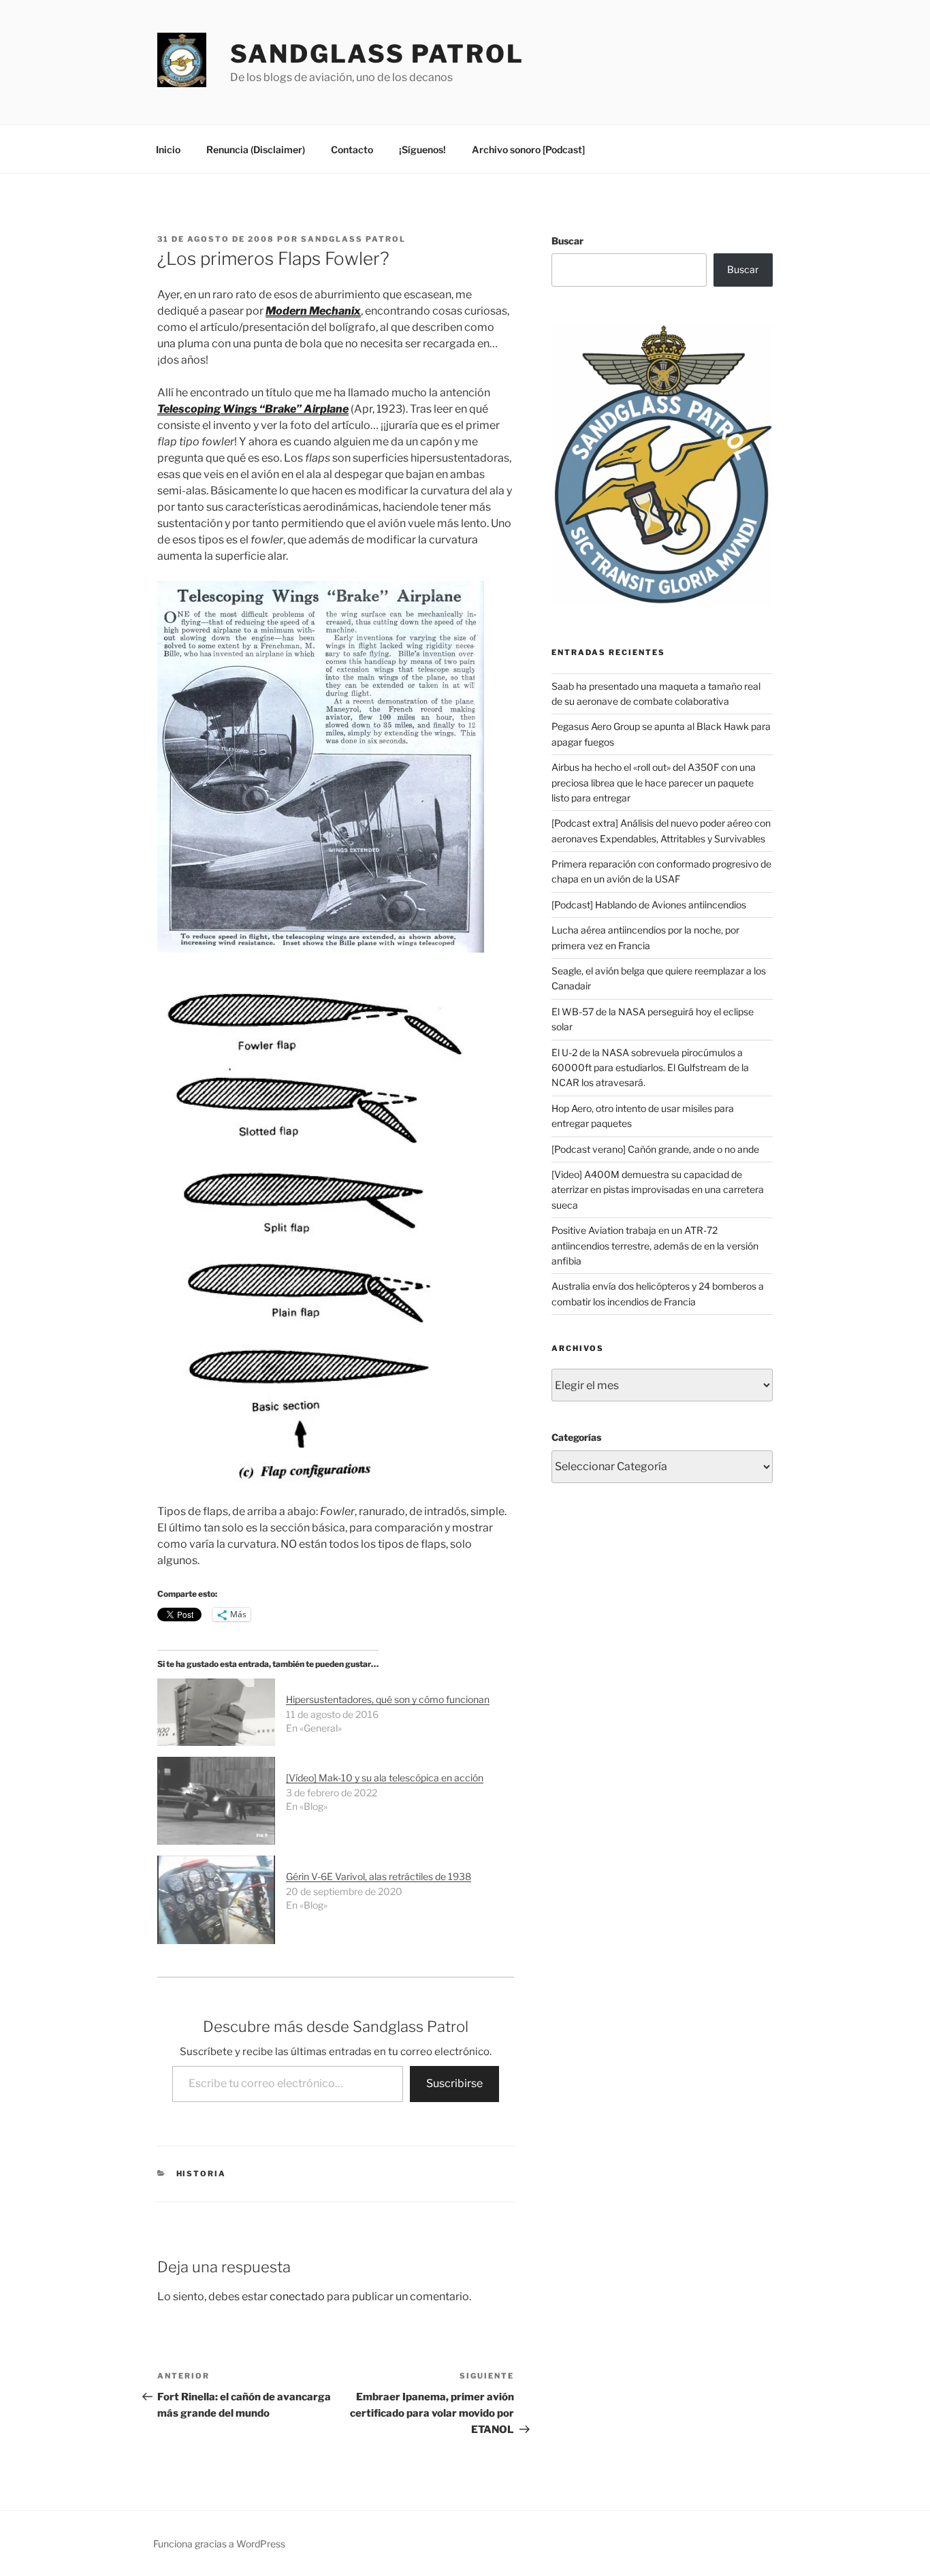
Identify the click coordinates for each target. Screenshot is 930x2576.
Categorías (576, 1437)
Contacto (352, 149)
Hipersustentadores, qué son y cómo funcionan (388, 1699)
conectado (297, 2296)
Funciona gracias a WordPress (219, 2544)
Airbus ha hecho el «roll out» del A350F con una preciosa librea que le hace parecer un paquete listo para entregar (654, 782)
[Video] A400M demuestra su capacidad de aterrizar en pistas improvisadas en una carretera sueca (658, 1190)
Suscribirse (454, 2083)
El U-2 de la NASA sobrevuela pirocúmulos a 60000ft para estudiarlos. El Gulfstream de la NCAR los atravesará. (650, 1068)
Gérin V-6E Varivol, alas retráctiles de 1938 (379, 1876)
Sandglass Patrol (377, 54)
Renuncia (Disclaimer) (256, 149)
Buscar (567, 241)
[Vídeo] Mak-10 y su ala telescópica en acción (385, 1778)
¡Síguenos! (422, 149)
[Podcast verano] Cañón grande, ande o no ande (655, 1149)
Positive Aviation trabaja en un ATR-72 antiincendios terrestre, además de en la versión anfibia (655, 1245)
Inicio (168, 149)
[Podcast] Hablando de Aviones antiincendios (649, 905)
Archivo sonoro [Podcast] (528, 149)
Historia (202, 2174)
